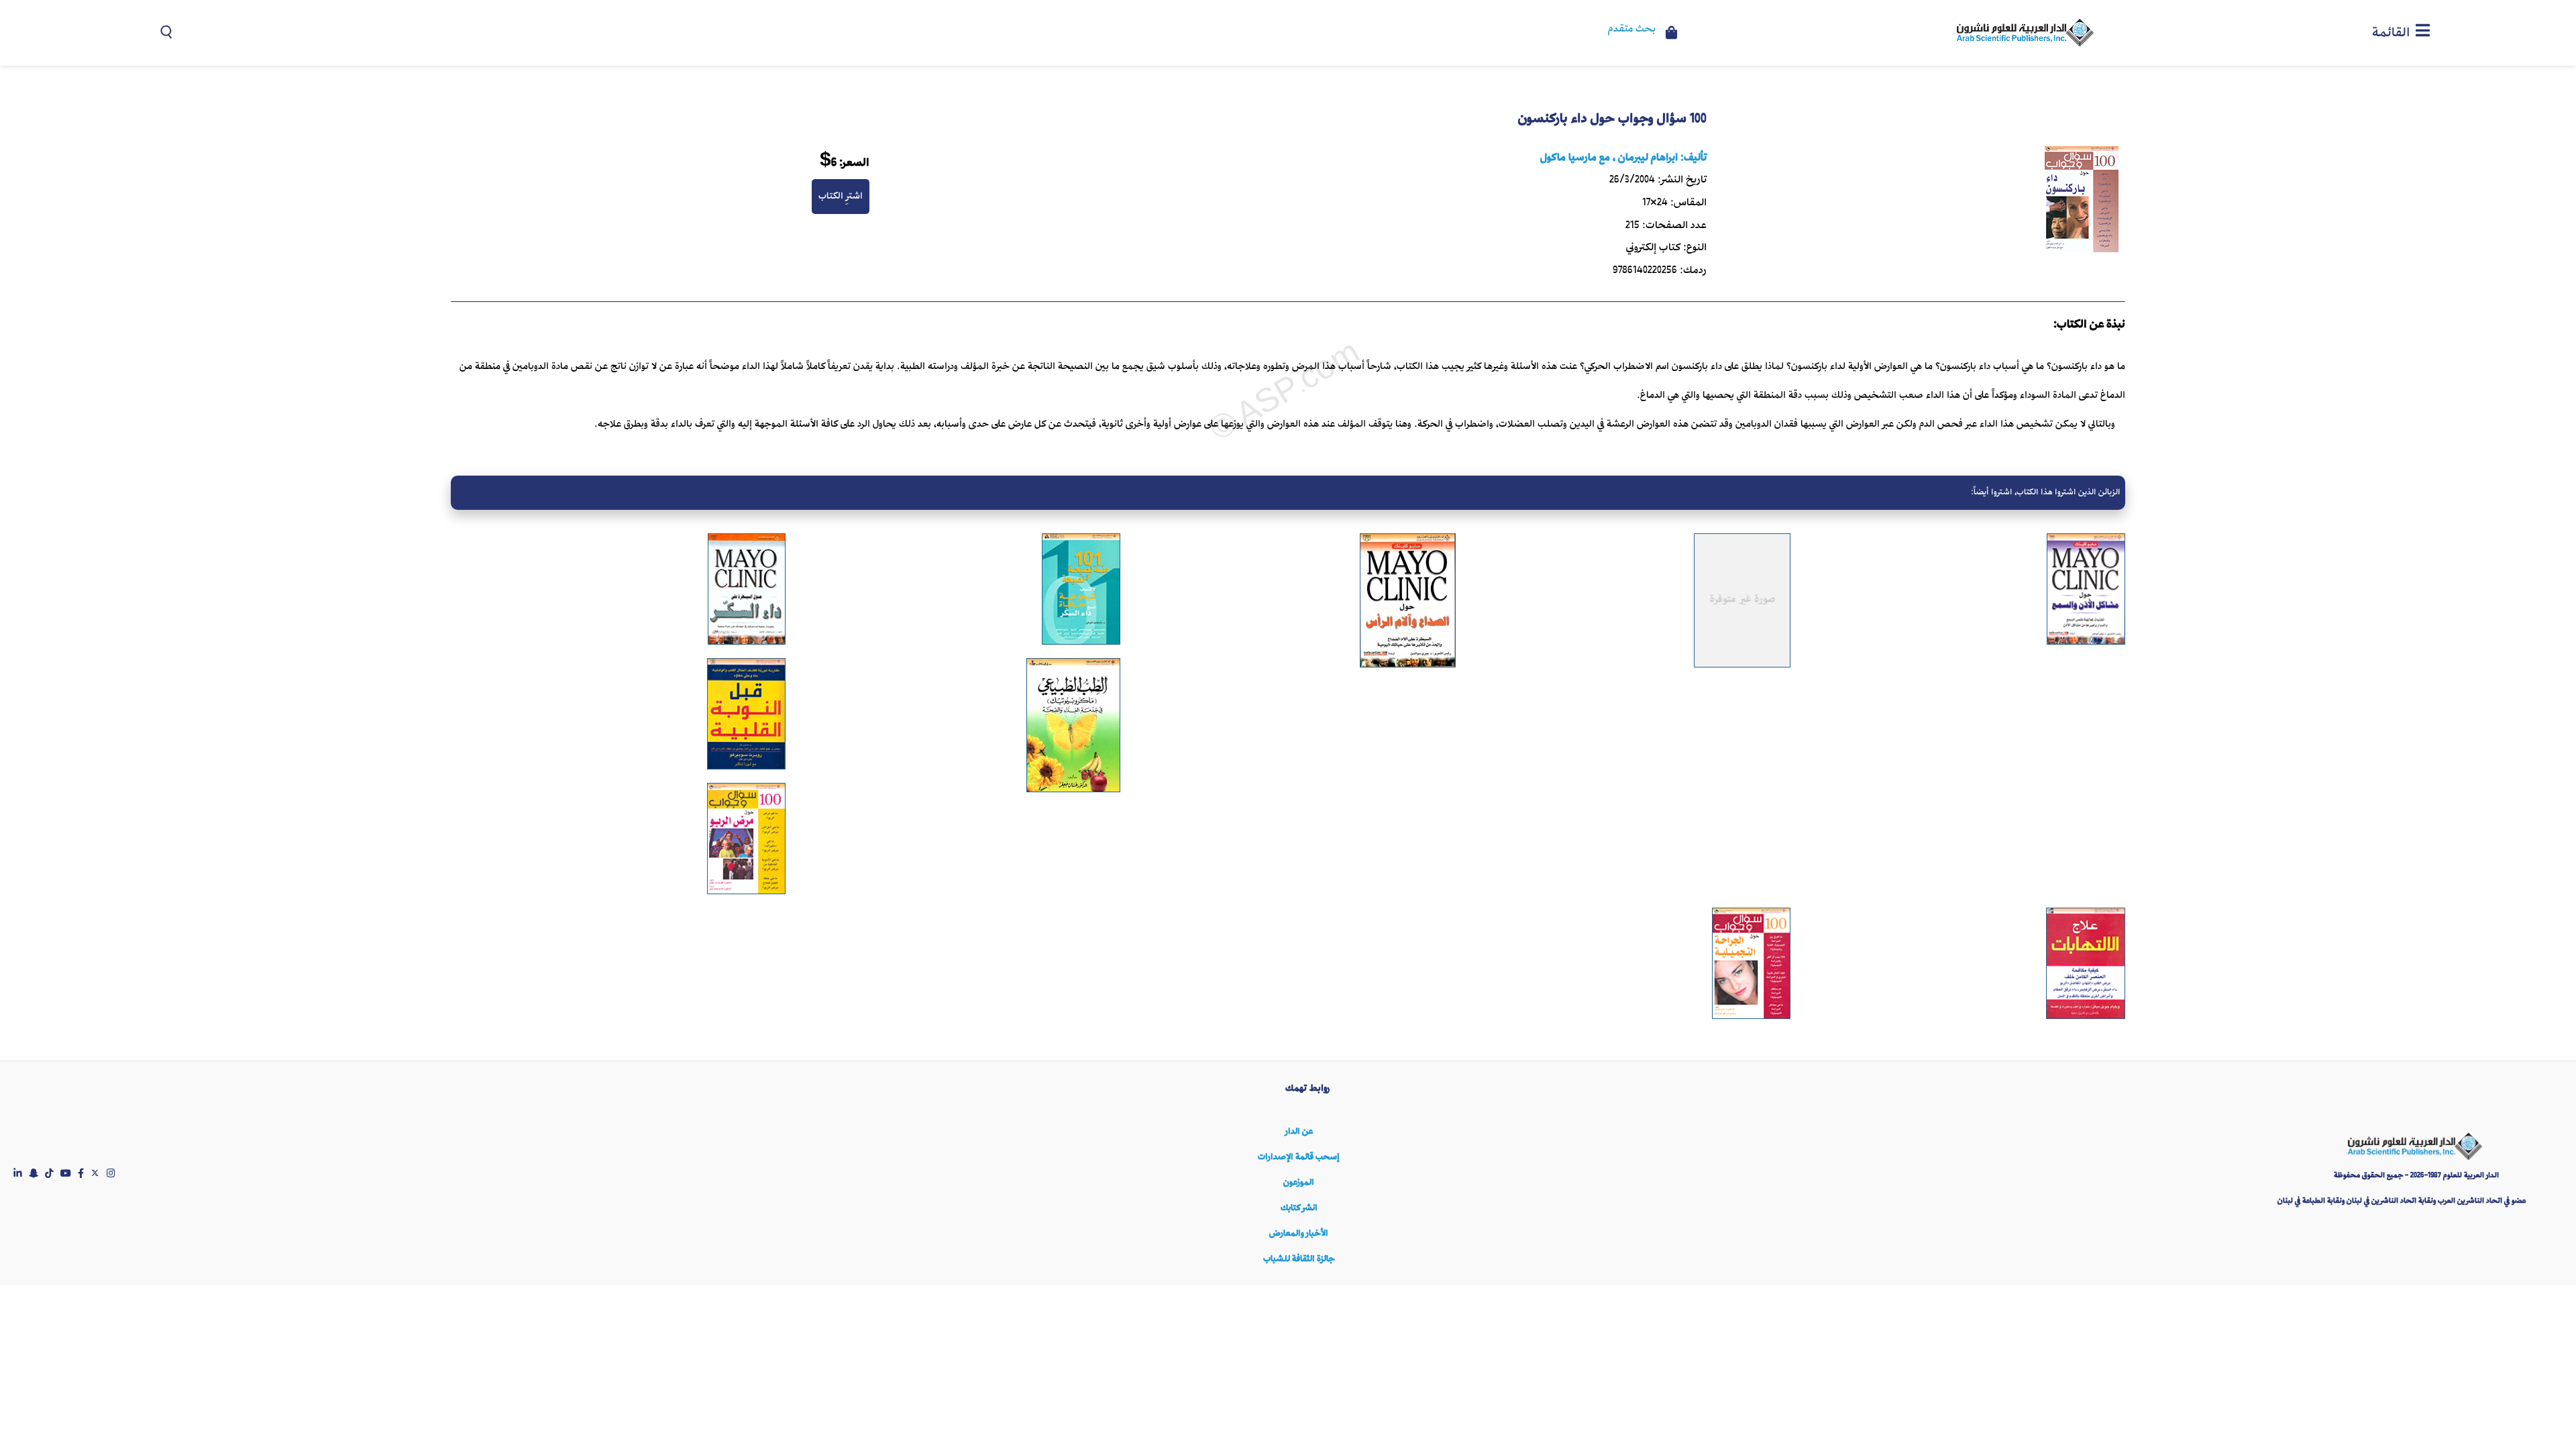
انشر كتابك (1299, 1208)
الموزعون (1299, 1182)
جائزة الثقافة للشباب (1299, 1259)
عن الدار (1299, 1131)
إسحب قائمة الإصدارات (1299, 1157)
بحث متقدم (1632, 30)
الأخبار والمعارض (1299, 1233)
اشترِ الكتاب (841, 196)
